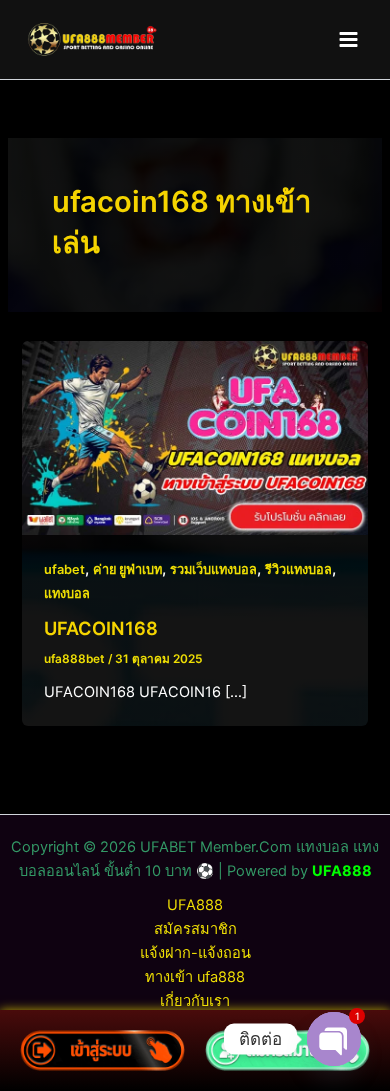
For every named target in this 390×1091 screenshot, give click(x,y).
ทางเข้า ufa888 (195, 977)
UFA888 (342, 871)
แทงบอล (67, 593)
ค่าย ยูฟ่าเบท (127, 569)
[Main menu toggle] (348, 39)
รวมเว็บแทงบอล (213, 569)
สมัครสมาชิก (195, 929)
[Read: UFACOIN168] (194, 437)
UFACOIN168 (101, 628)
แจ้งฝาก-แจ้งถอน (195, 953)
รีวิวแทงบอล (298, 569)
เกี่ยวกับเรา (195, 1001)
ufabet (64, 569)
